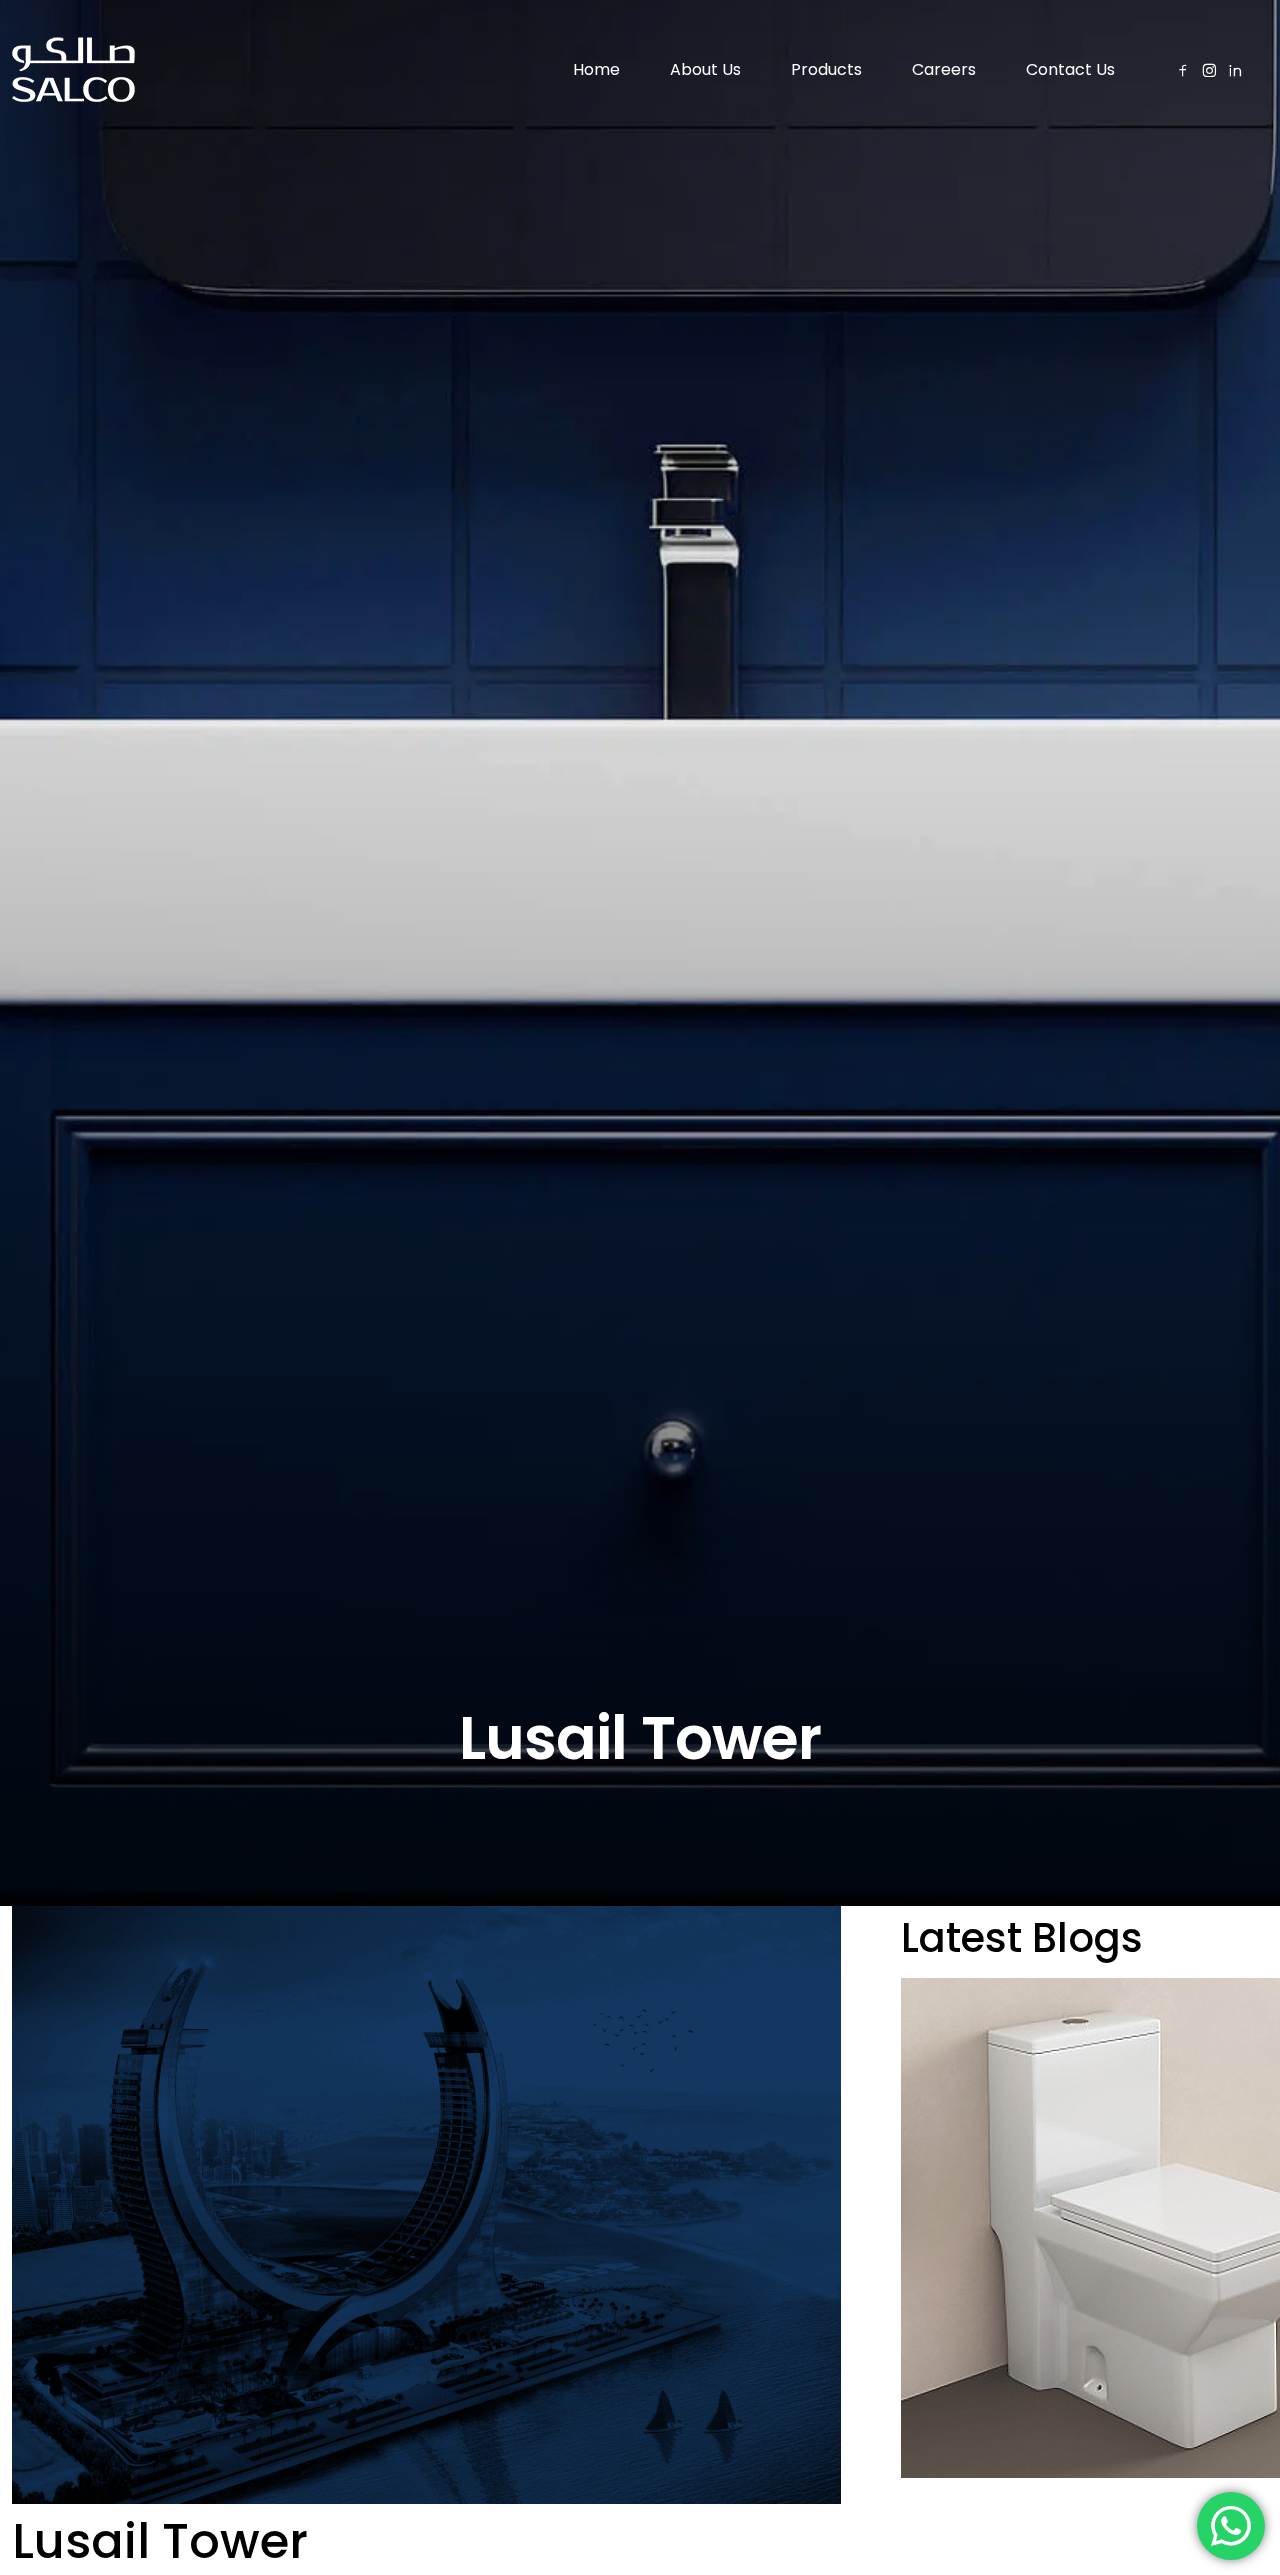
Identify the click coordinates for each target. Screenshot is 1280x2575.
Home (596, 69)
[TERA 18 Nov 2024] (1084, 2228)
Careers (944, 69)
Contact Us (1070, 69)
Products (826, 69)
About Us (705, 69)
